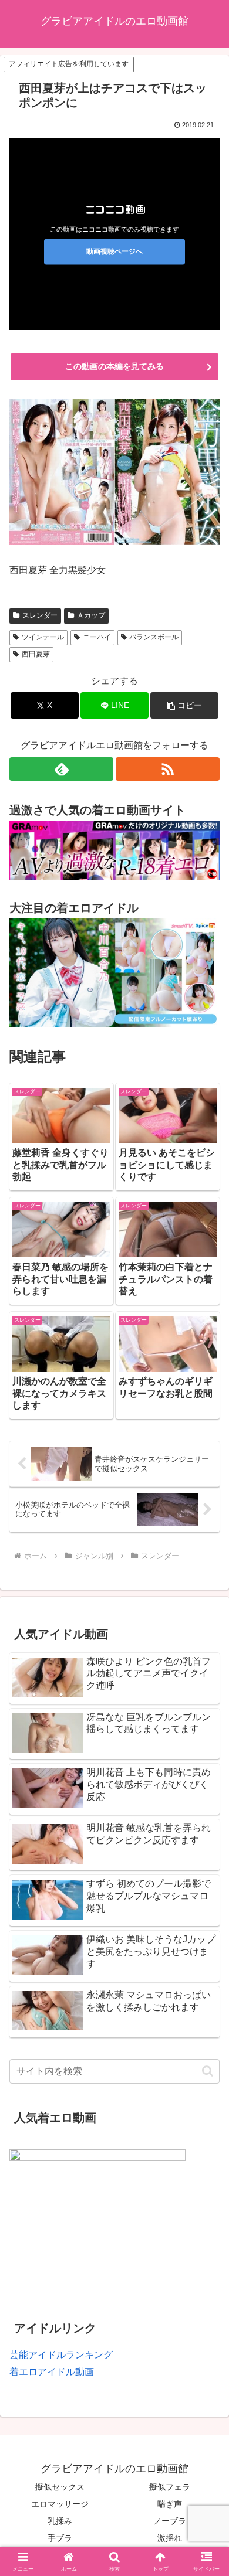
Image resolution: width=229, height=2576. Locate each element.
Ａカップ (91, 615)
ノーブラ (170, 2521)
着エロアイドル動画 (52, 2372)
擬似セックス (60, 2487)
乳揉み (60, 2521)
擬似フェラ (170, 2487)
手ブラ (60, 2538)
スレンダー (40, 615)
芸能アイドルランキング (61, 2355)
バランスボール (154, 637)
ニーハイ (97, 637)
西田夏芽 (36, 654)
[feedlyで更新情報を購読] (61, 769)
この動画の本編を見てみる (114, 366)
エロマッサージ (60, 2504)
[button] (184, 705)
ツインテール (43, 637)
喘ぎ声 (170, 2504)
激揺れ (170, 2538)
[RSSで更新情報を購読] (168, 769)
